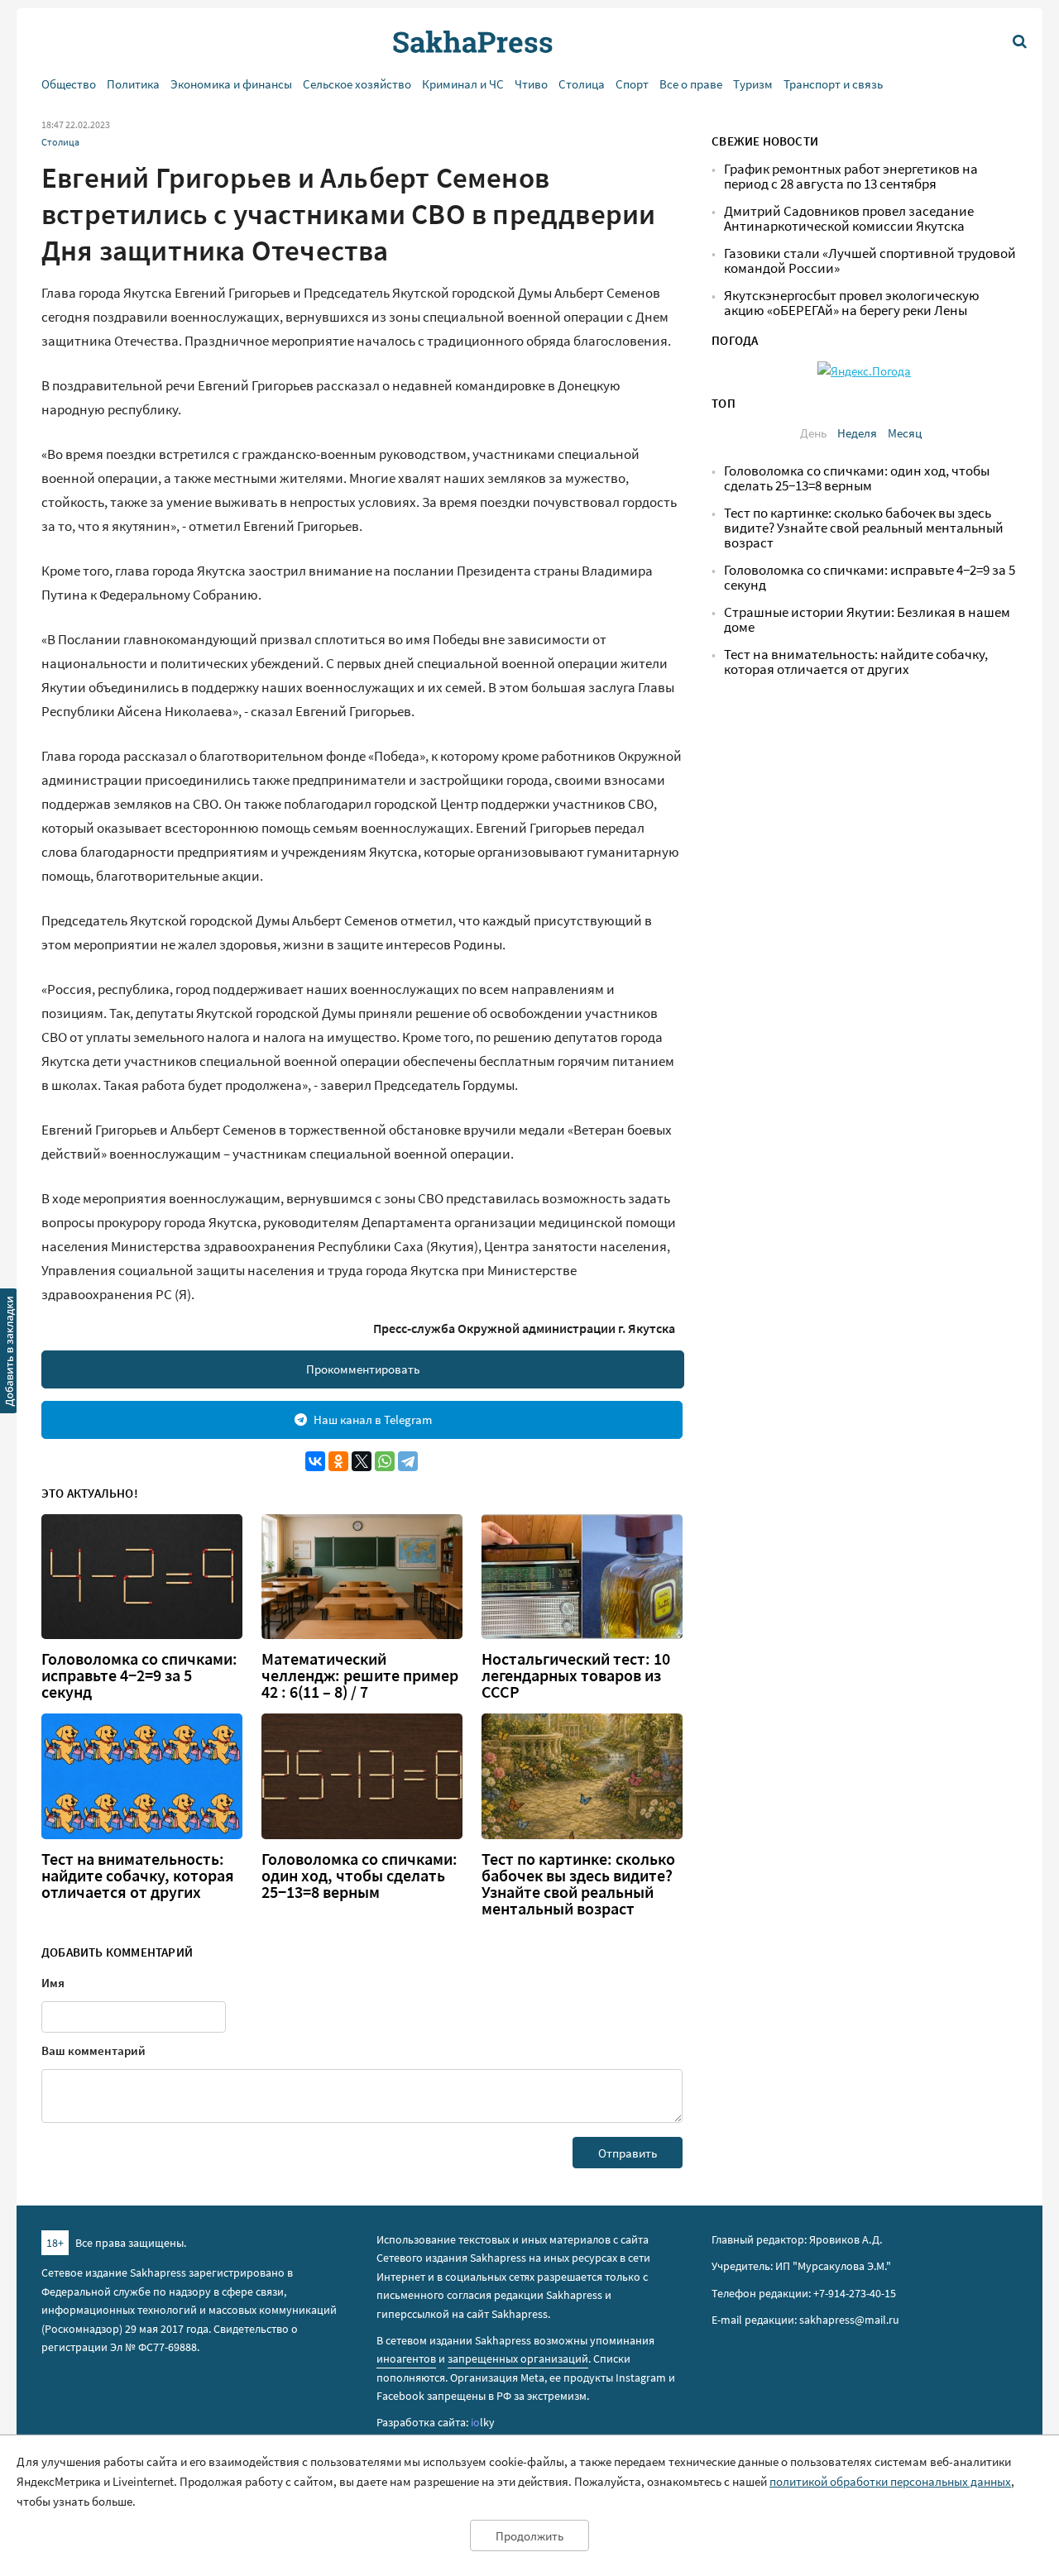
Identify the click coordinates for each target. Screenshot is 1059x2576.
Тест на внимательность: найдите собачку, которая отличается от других (138, 1876)
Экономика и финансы (231, 84)
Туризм (753, 84)
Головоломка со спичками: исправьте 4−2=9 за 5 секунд (139, 1675)
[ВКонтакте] (315, 1461)
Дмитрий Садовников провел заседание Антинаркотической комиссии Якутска (849, 219)
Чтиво (531, 84)
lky (483, 2422)
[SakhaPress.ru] (9, 1354)
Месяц (905, 433)
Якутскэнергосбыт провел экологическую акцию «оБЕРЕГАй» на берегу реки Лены (852, 303)
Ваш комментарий (93, 2050)
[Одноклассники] (338, 1461)
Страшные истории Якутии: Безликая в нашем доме (867, 620)
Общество (69, 84)
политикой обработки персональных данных (890, 2481)
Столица (582, 84)
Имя (53, 1983)
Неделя (857, 433)
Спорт (632, 84)
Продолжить (529, 2536)
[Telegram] (408, 1461)
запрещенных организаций (518, 2359)
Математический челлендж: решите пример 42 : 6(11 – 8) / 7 (360, 1675)
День (813, 433)
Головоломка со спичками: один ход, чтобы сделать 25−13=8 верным (359, 1876)
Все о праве (691, 84)
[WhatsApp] (385, 1461)
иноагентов (406, 2359)
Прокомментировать (363, 1369)
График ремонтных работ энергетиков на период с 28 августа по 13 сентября (851, 177)
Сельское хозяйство (357, 84)
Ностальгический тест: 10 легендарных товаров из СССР (576, 1675)
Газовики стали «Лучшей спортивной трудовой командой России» (870, 261)
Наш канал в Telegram (373, 1419)
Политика (133, 84)
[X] (362, 1461)
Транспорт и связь (833, 84)
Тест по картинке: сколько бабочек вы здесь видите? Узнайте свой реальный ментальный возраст (578, 1884)
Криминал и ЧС (463, 84)
